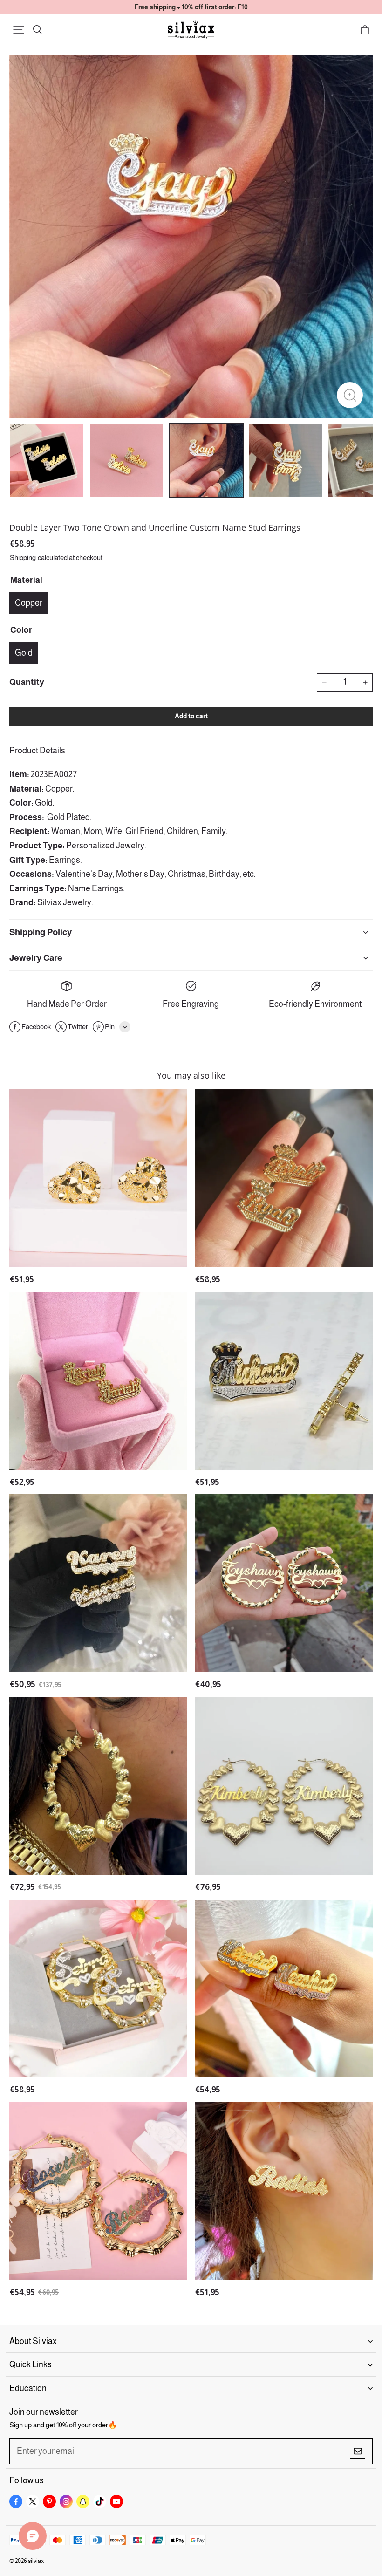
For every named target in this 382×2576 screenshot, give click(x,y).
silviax (36, 2561)
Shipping (23, 557)
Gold (24, 653)
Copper (29, 603)
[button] (19, 30)
